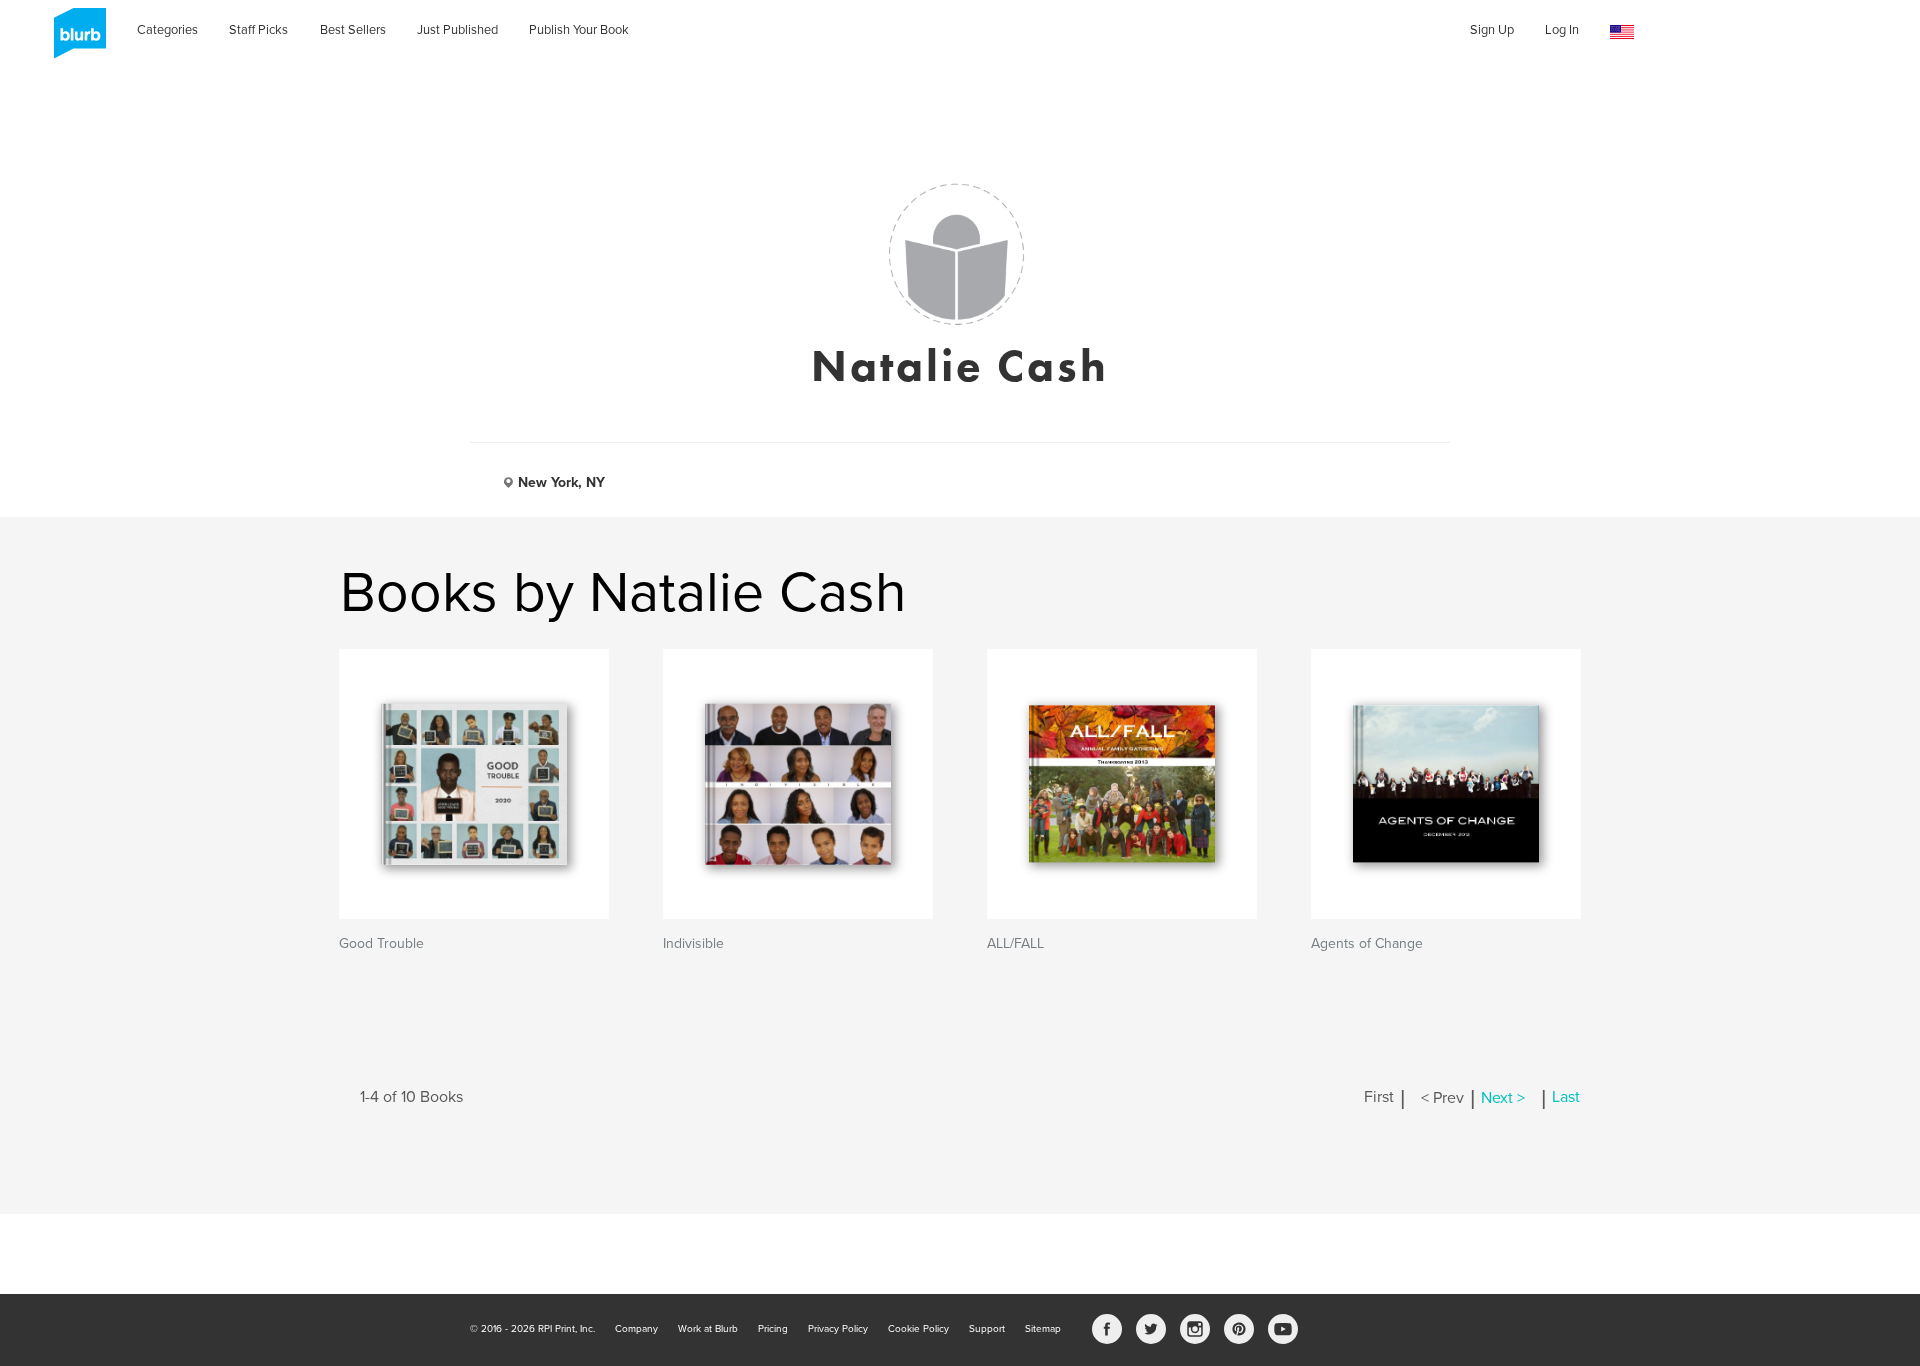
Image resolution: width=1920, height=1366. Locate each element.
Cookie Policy (918, 1329)
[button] (1622, 32)
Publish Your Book (579, 30)
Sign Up (1492, 30)
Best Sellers (353, 30)
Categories (167, 30)
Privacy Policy (838, 1329)
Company (636, 1329)
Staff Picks (258, 30)
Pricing (773, 1329)
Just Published (457, 30)
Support (987, 1329)
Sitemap (1043, 1329)
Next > (1503, 1098)
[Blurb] (74, 40)
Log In (1562, 30)
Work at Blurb (708, 1329)
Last (1566, 1098)
